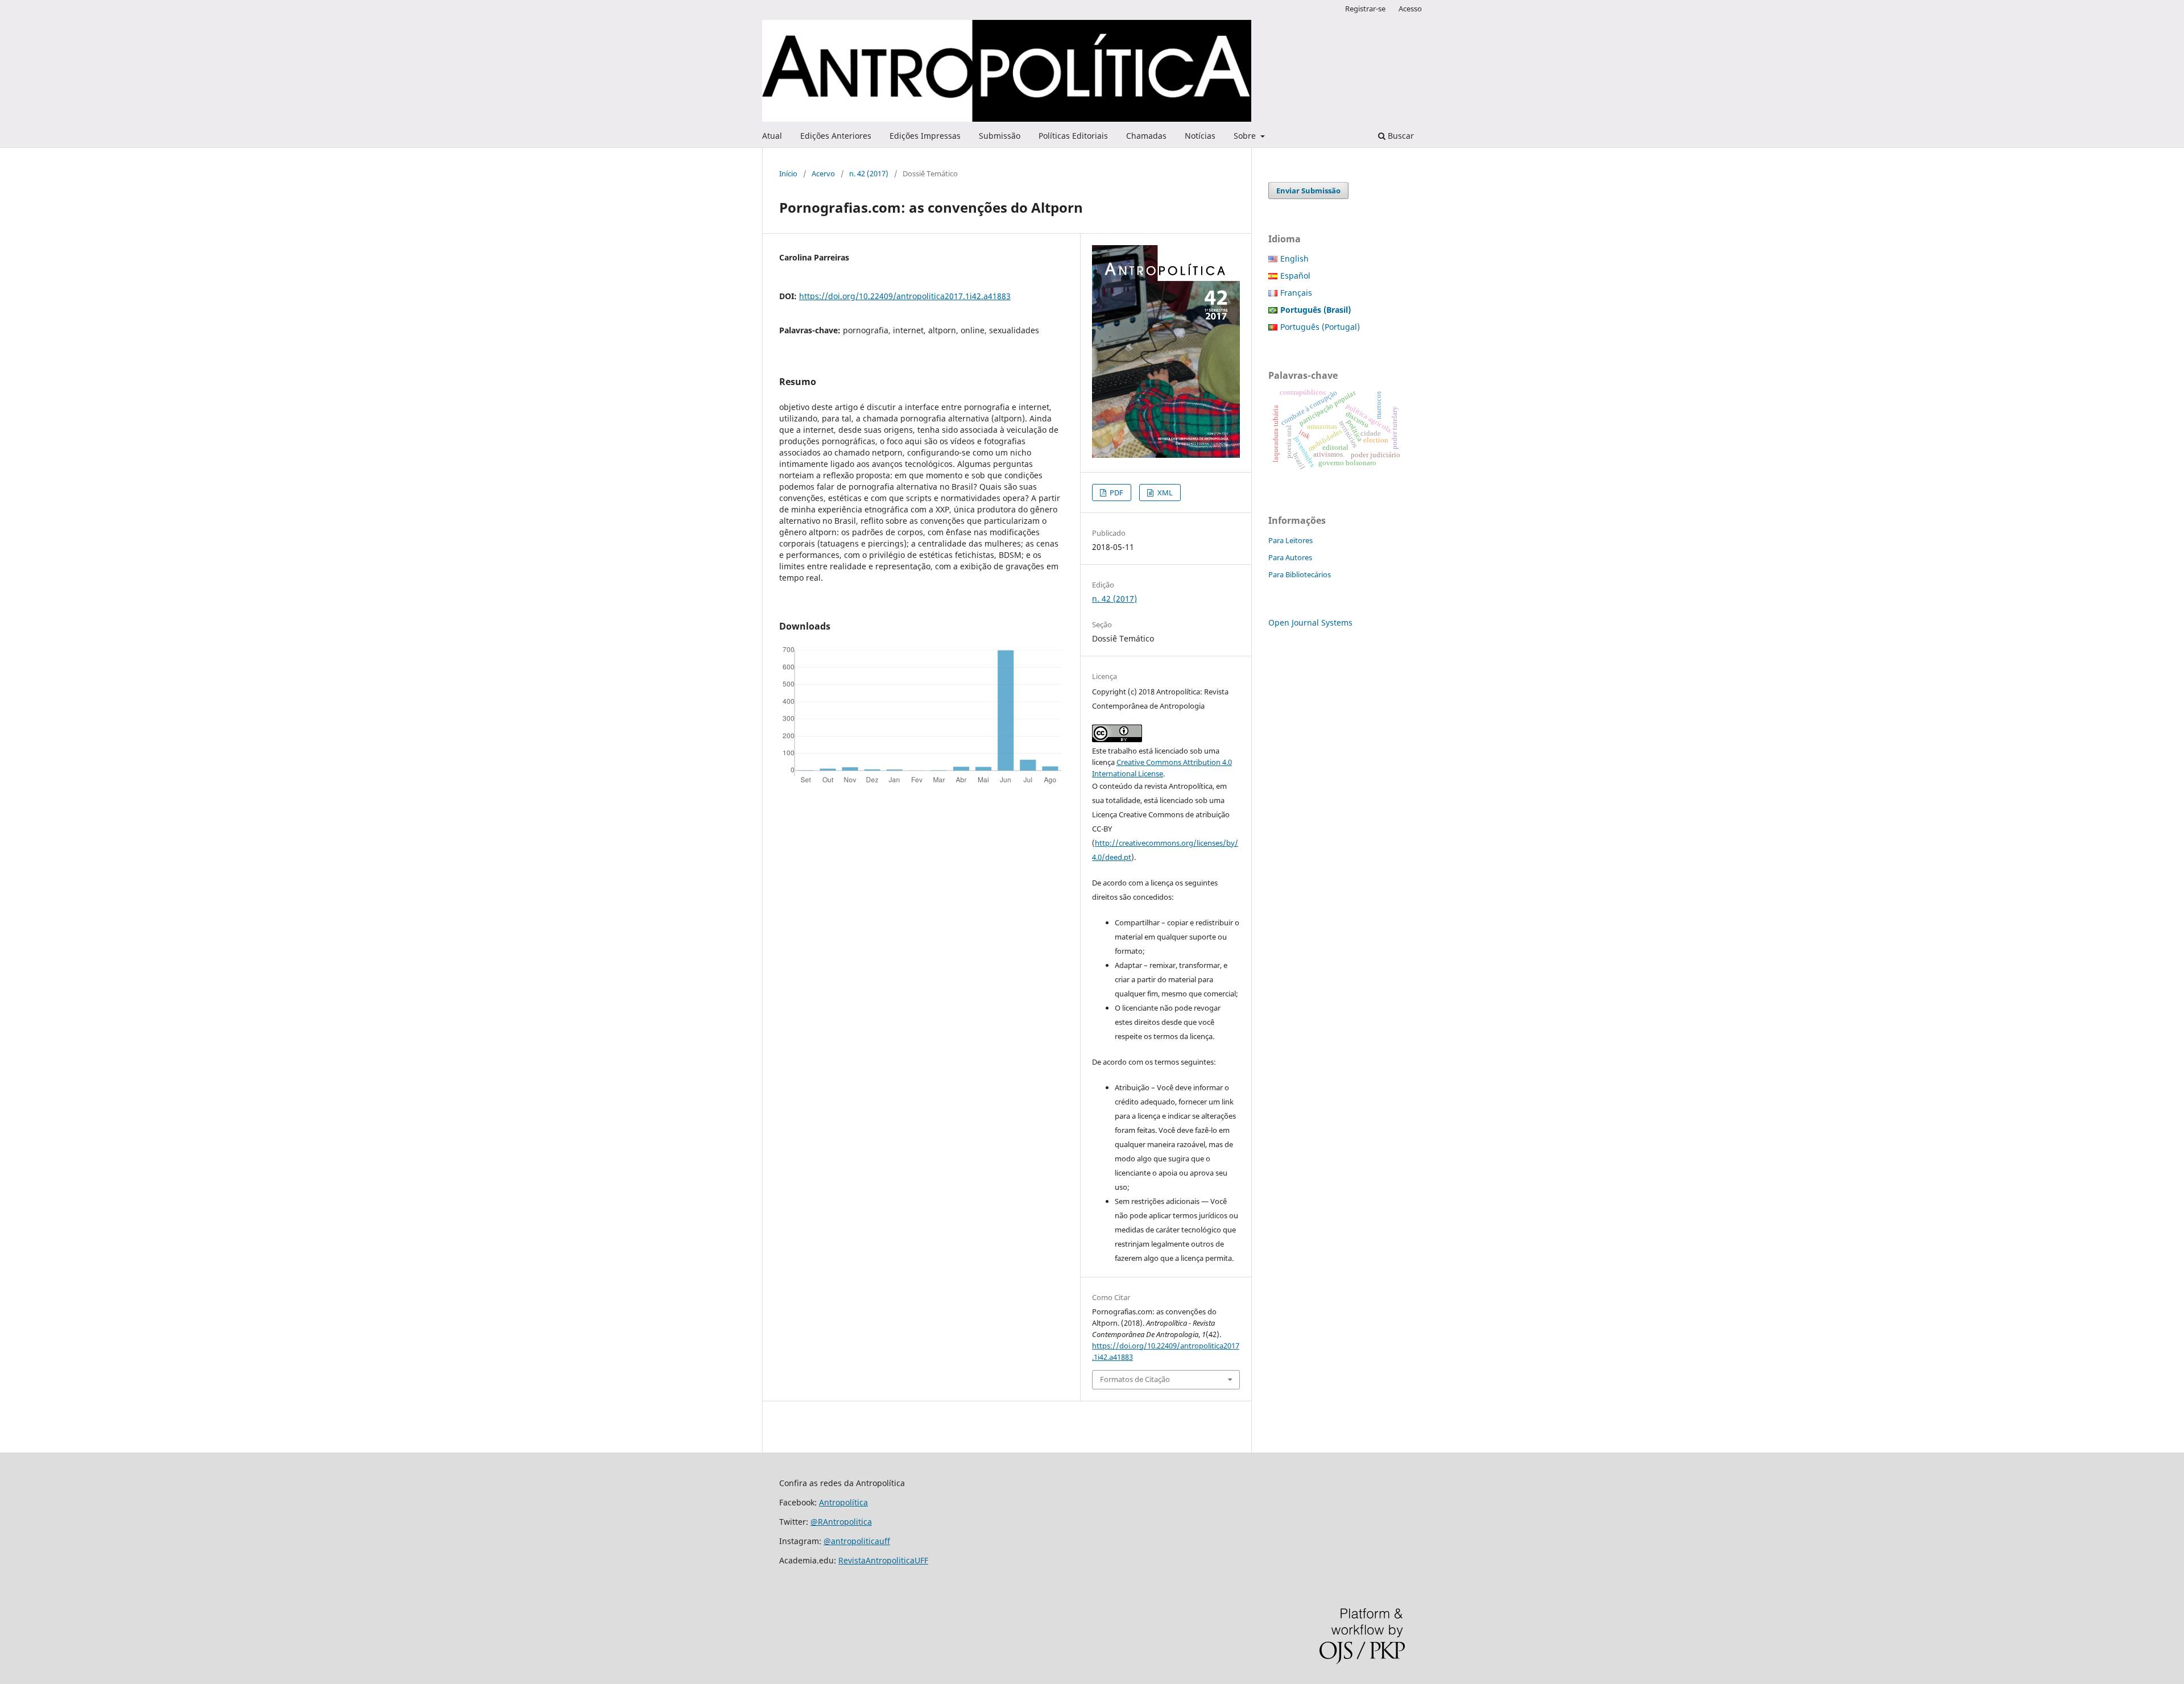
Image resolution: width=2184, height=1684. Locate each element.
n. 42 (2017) (869, 173)
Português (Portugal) (1320, 327)
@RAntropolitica (841, 1522)
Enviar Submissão (1308, 191)
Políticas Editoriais (1073, 136)
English (1294, 258)
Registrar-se (1365, 9)
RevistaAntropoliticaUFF (883, 1560)
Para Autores (1290, 557)
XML (1164, 493)
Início (788, 173)
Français (1296, 293)
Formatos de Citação (1135, 1379)
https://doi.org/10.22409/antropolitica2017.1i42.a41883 (905, 296)
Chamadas (1146, 136)
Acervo (823, 173)
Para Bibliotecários (1300, 574)
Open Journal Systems (1310, 622)
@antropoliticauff (857, 1541)
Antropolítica (843, 1502)
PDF (1116, 493)
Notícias (1200, 136)
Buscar (1400, 136)
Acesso (1410, 9)
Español (1295, 276)
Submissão (1000, 136)
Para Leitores (1290, 540)
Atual (772, 136)
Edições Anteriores (836, 136)
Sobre (1246, 136)
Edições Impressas (925, 136)
